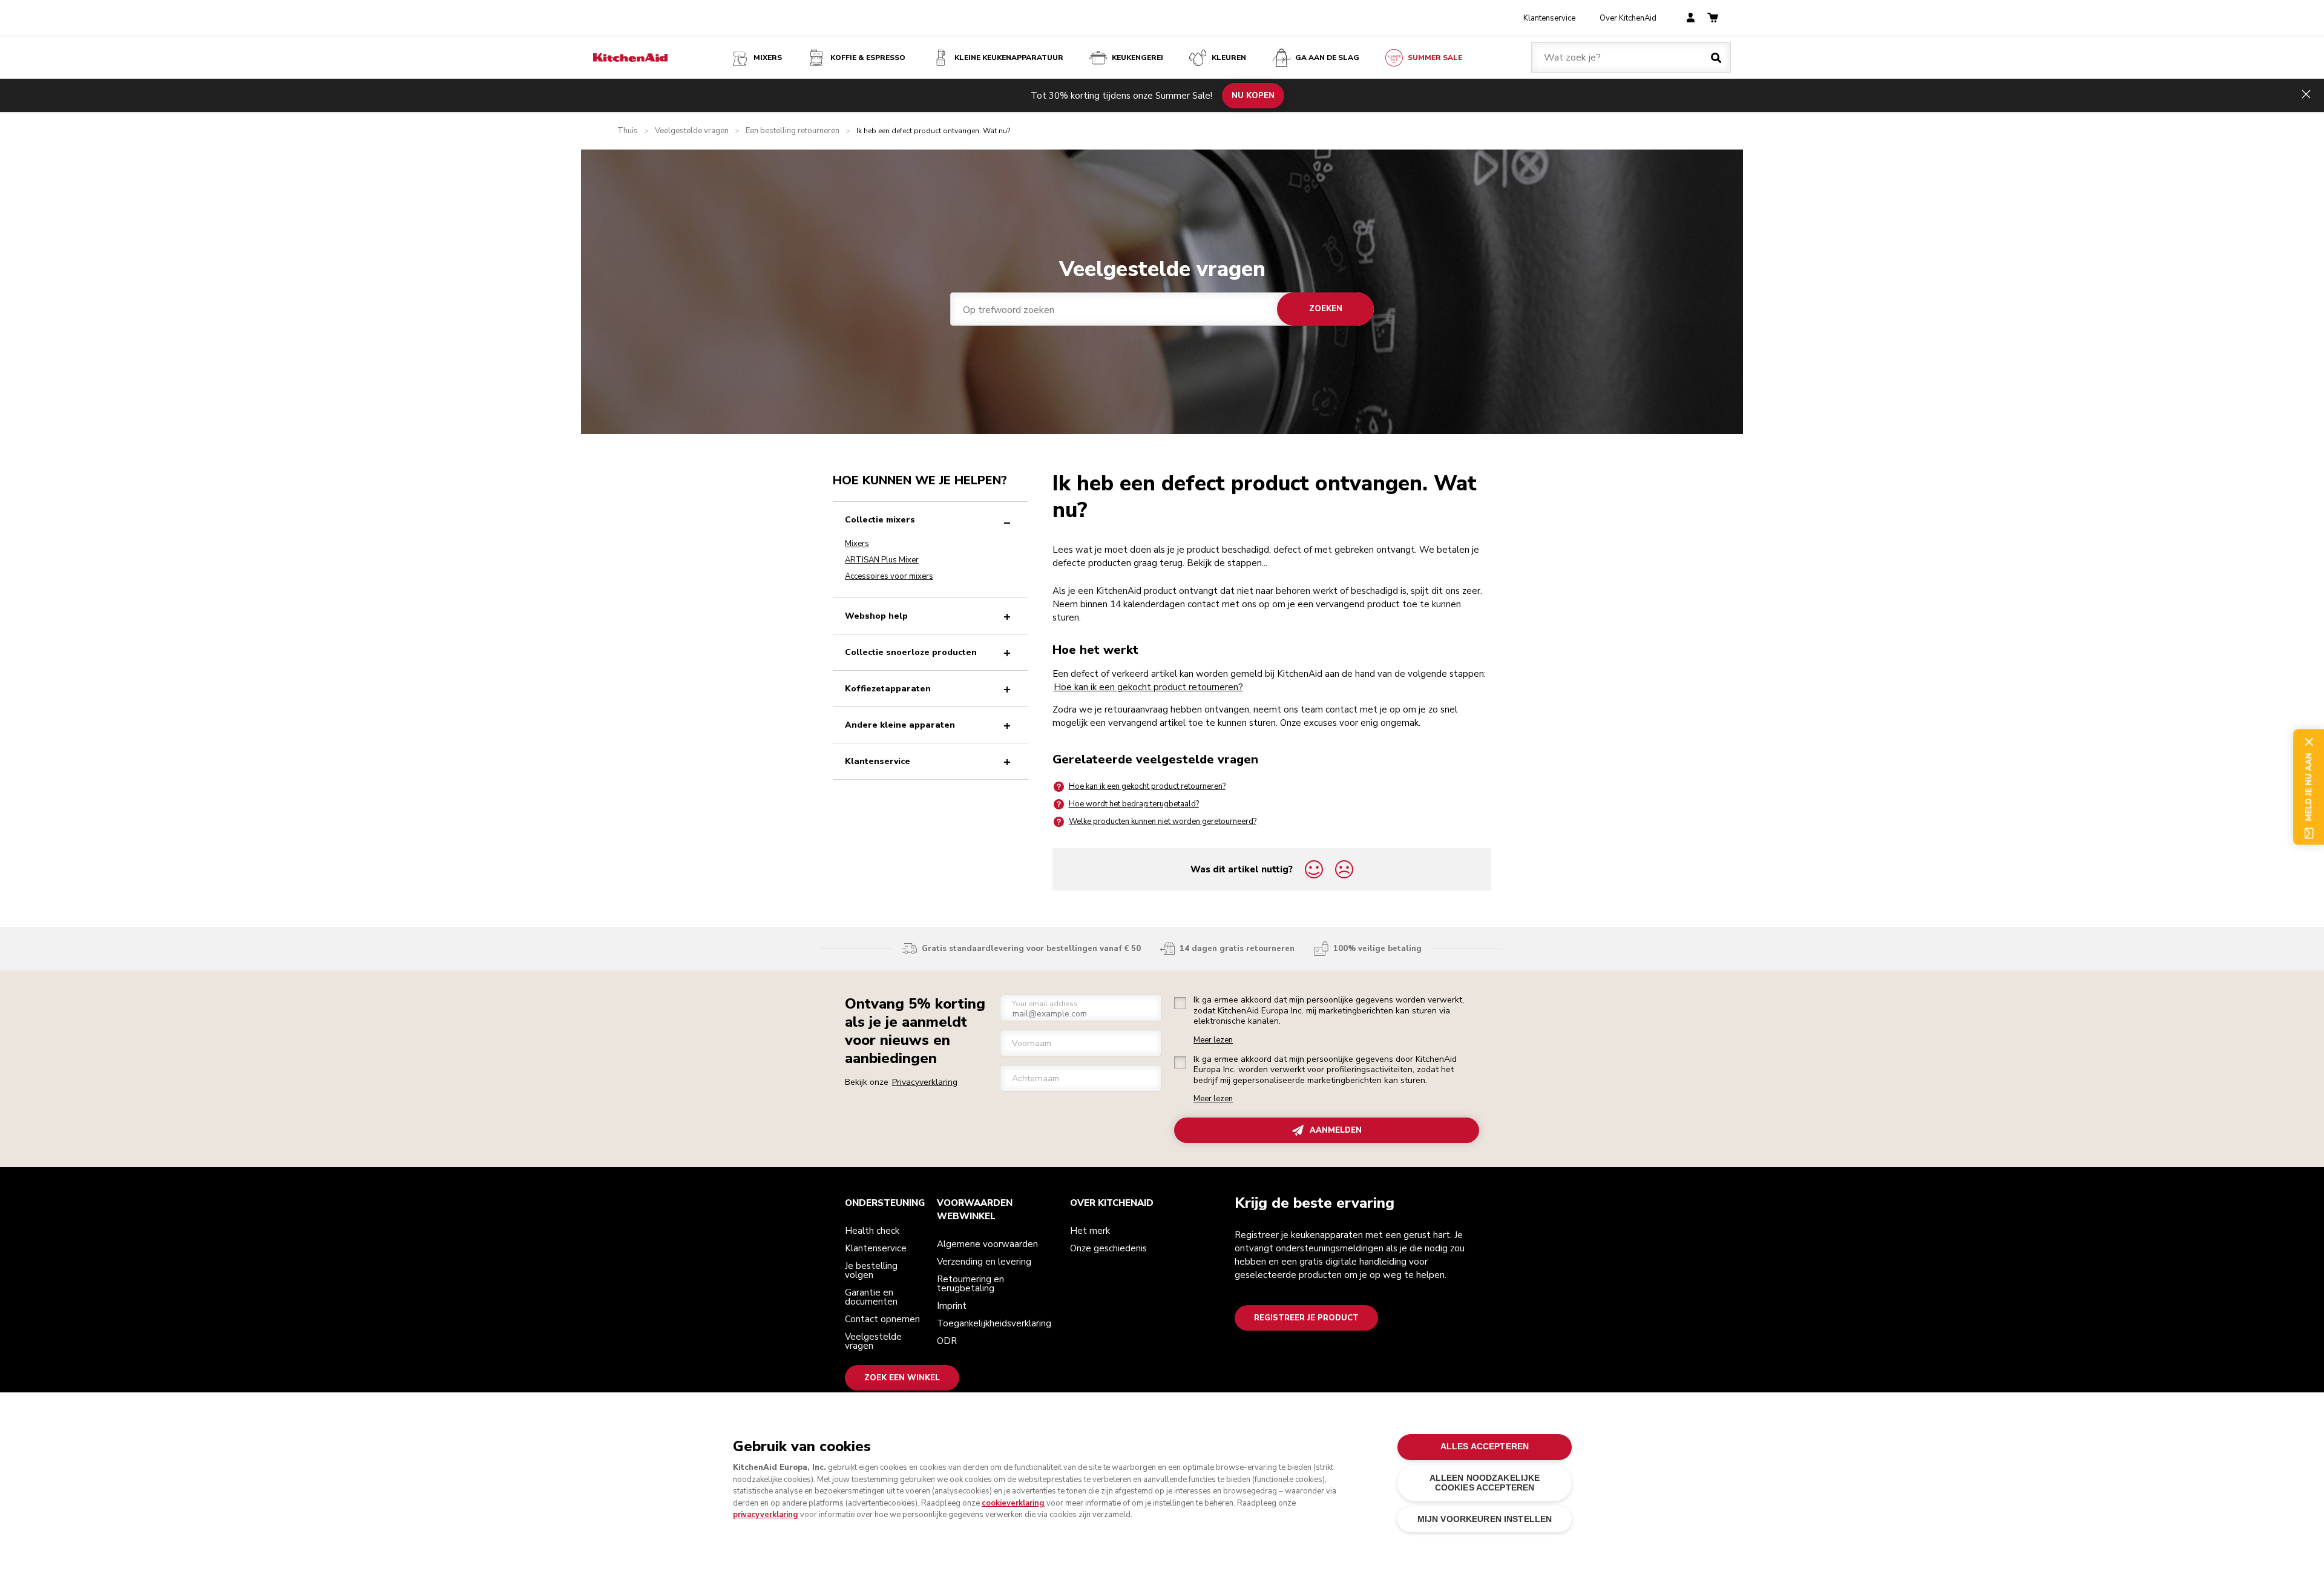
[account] (1691, 18)
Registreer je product (1306, 1318)
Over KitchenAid (1628, 18)
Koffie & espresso (868, 58)
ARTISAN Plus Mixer (882, 560)
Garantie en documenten (871, 1297)
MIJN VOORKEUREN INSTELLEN (1485, 1519)
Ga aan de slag (1327, 58)
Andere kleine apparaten (900, 725)
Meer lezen (1213, 1040)
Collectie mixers (880, 520)
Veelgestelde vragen (692, 131)
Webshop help (876, 616)
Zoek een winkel (902, 1378)
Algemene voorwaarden (987, 1244)
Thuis (628, 131)
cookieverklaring (1013, 1503)
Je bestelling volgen (871, 1270)
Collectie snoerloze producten (911, 652)
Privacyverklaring (925, 1082)
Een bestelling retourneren (793, 131)
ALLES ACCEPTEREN (1485, 1447)
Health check (872, 1231)
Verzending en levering (984, 1262)
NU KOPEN (1253, 95)
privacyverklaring (766, 1515)
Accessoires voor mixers (889, 576)
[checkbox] (1180, 1003)
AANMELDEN (1336, 1130)
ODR (947, 1341)
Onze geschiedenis (1108, 1248)
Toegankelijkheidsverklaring (994, 1323)
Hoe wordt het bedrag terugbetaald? (1134, 804)
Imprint (952, 1306)
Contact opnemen (882, 1319)
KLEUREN (1229, 58)
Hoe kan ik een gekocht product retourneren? (1148, 687)
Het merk (1090, 1231)
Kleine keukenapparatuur (1009, 58)
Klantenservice (1549, 18)
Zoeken (1326, 309)
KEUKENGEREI (1137, 58)
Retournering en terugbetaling (970, 1284)
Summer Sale (1435, 58)
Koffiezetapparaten (888, 689)
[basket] (1713, 18)
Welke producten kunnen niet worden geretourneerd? (1163, 822)
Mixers (768, 58)
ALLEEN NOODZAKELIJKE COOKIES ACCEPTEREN (1485, 1483)
